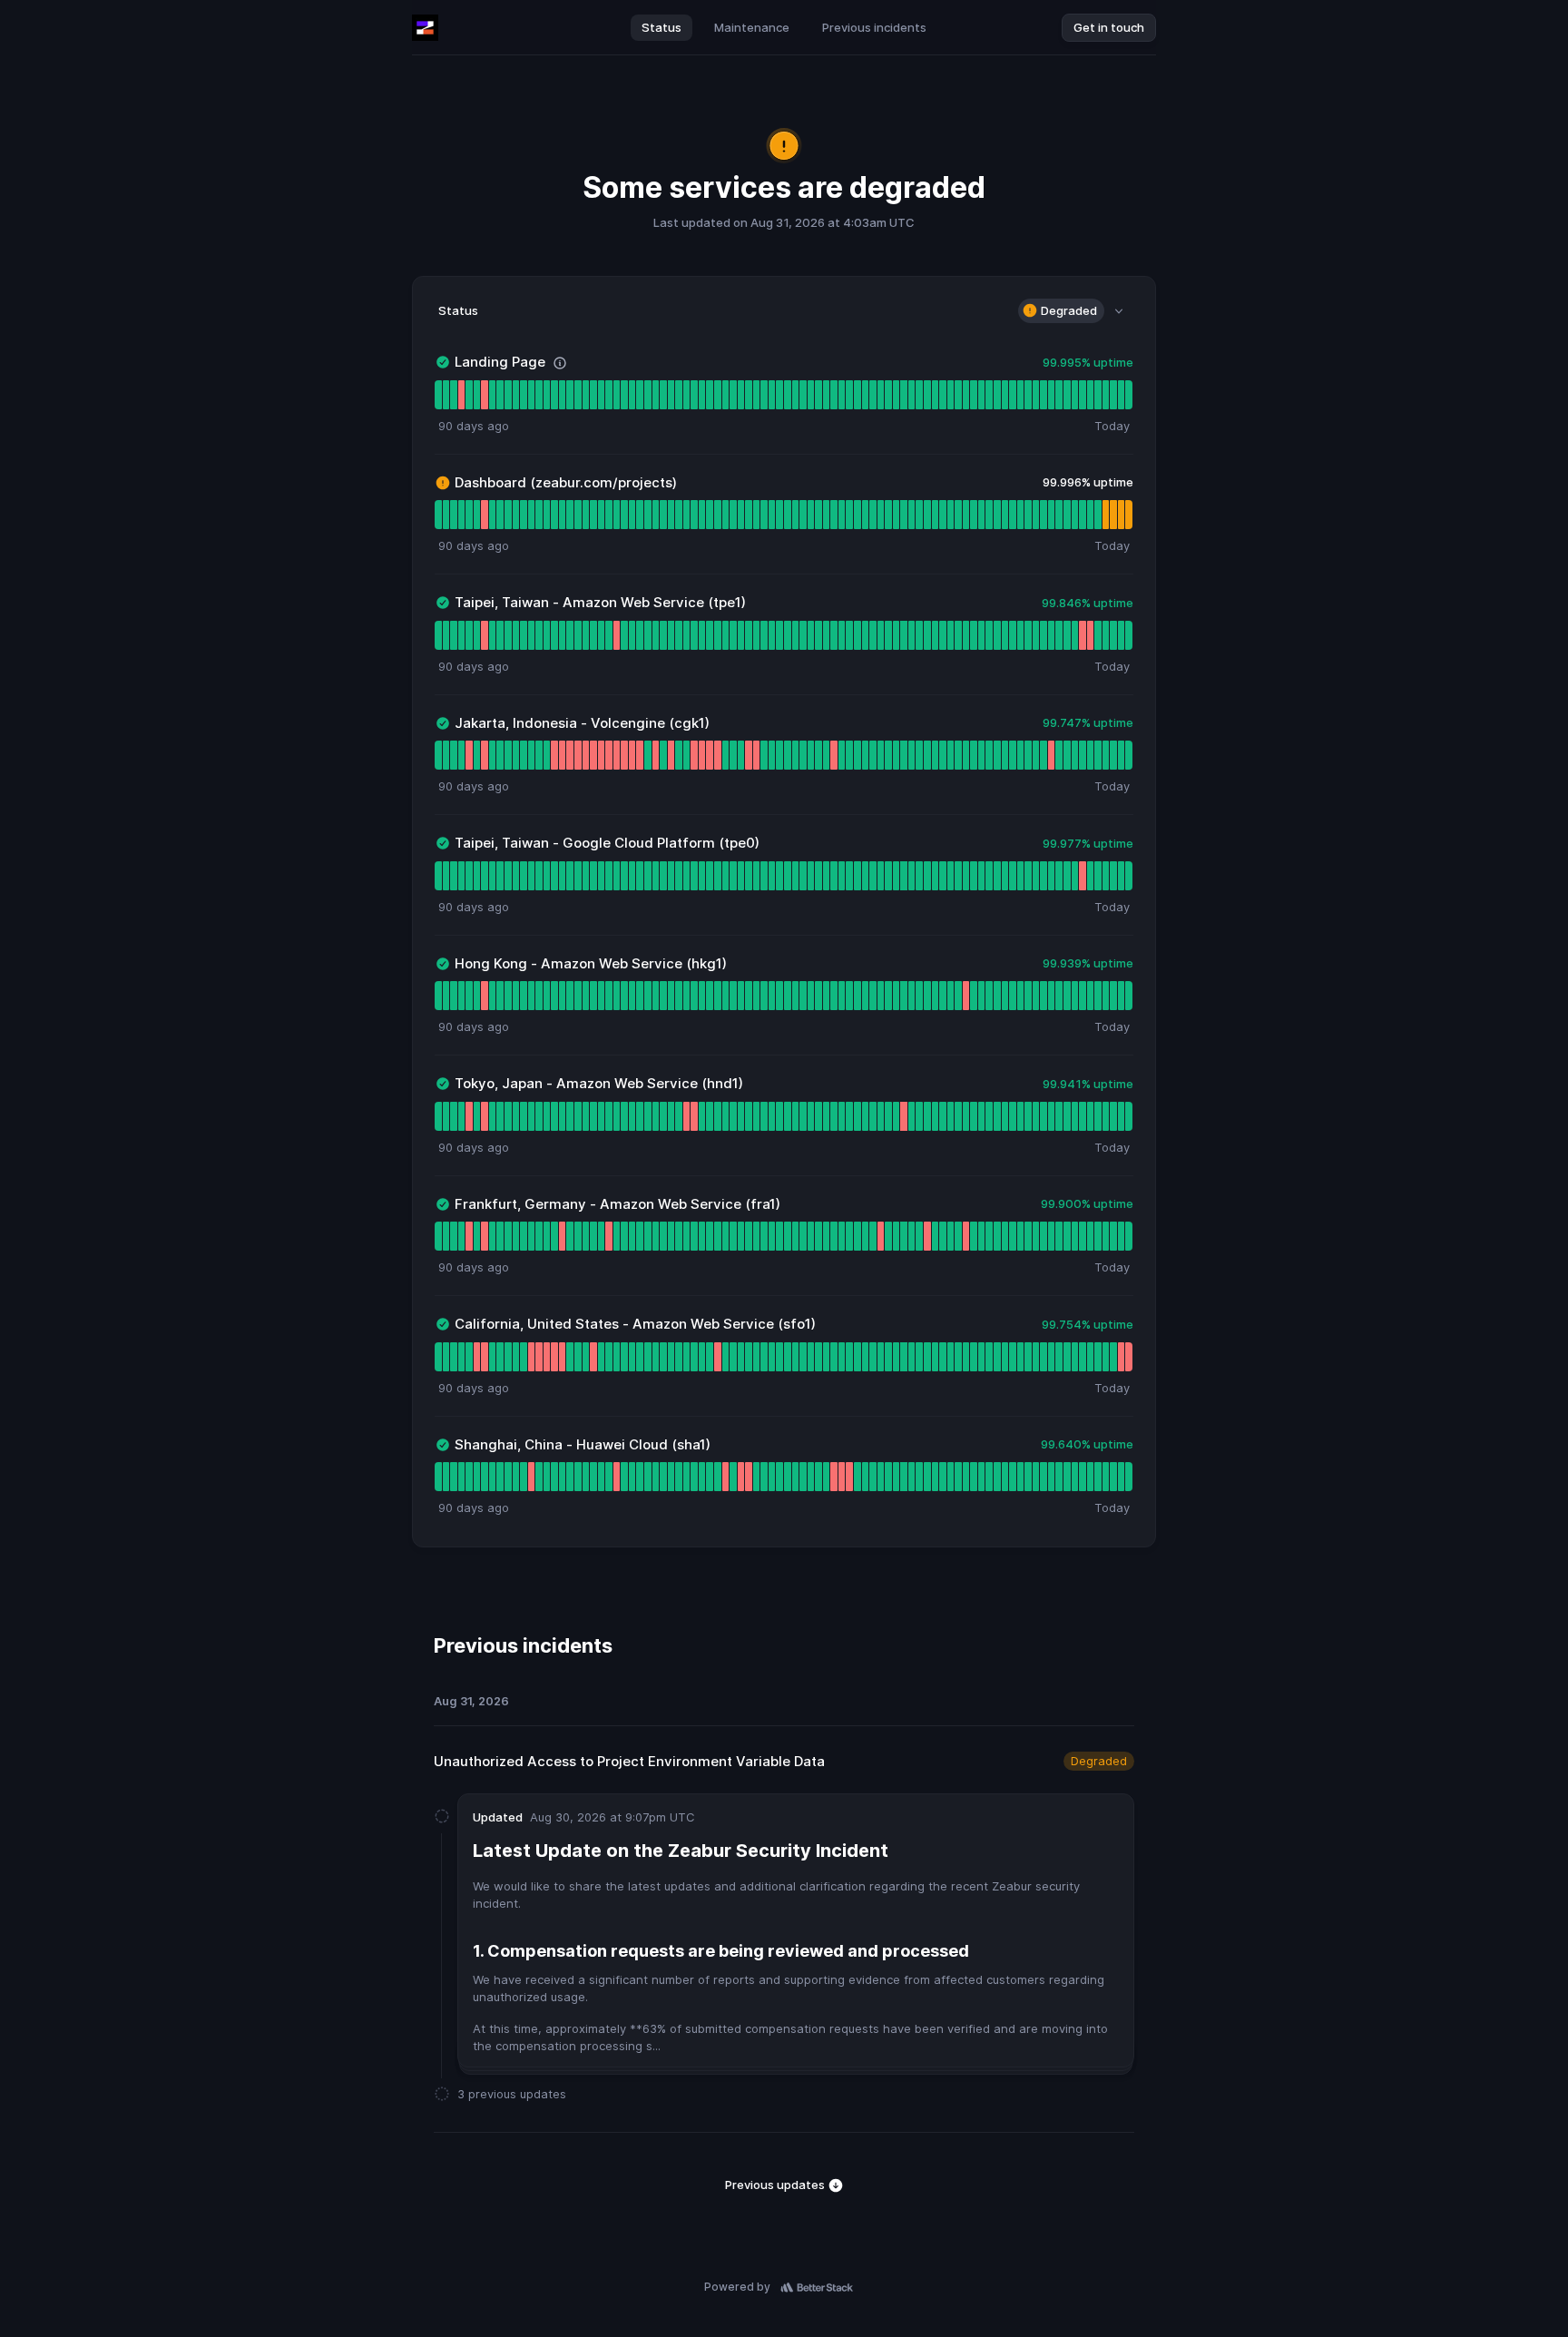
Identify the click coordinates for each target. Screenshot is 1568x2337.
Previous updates (776, 2185)
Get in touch (1109, 27)
